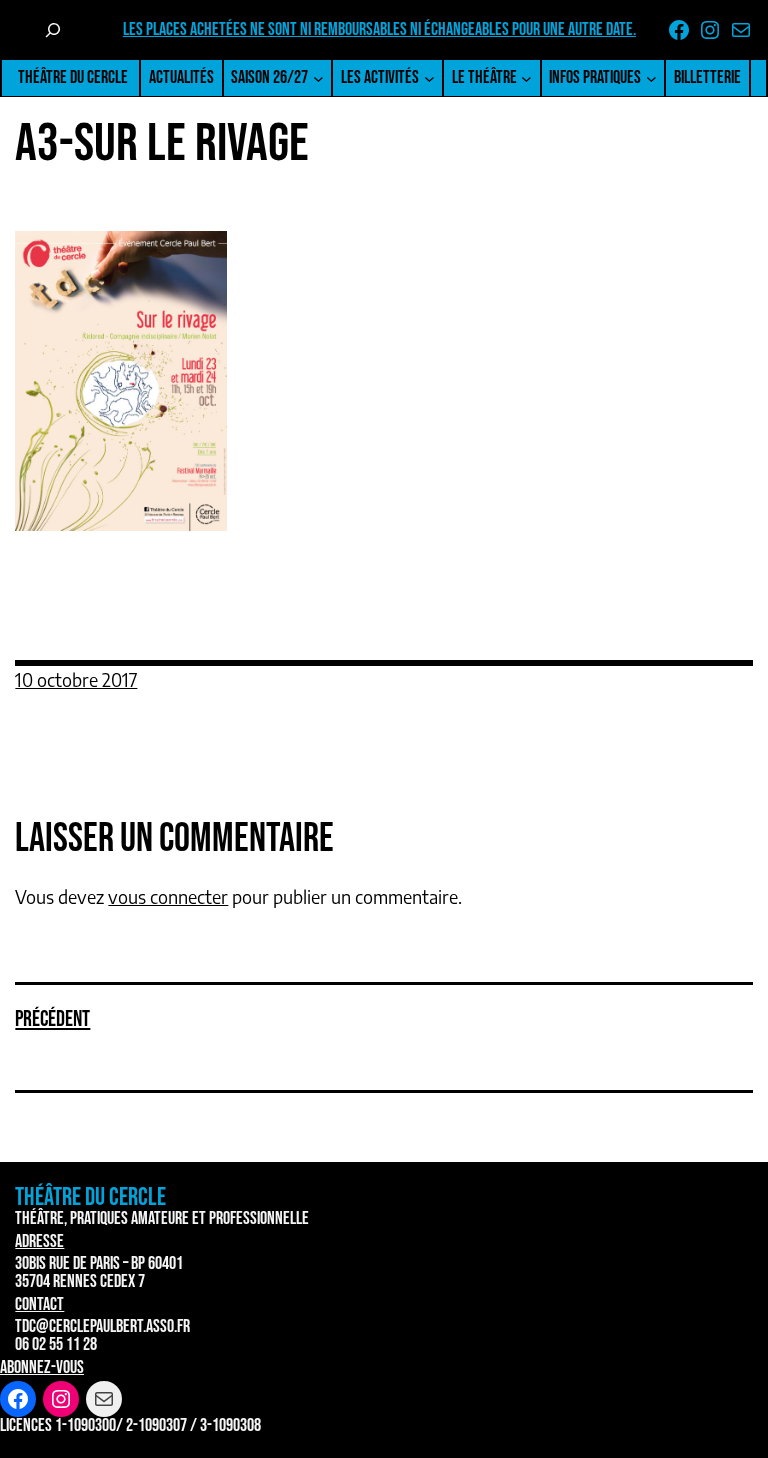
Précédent (52, 1019)
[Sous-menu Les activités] (429, 78)
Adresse (39, 1241)
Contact (39, 1304)
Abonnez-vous (42, 1367)
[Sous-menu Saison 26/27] (318, 78)
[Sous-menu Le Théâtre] (526, 78)
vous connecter (168, 896)
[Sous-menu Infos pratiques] (651, 78)
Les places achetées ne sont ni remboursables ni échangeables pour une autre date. (379, 29)
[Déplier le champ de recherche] (53, 30)
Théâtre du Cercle (73, 77)
